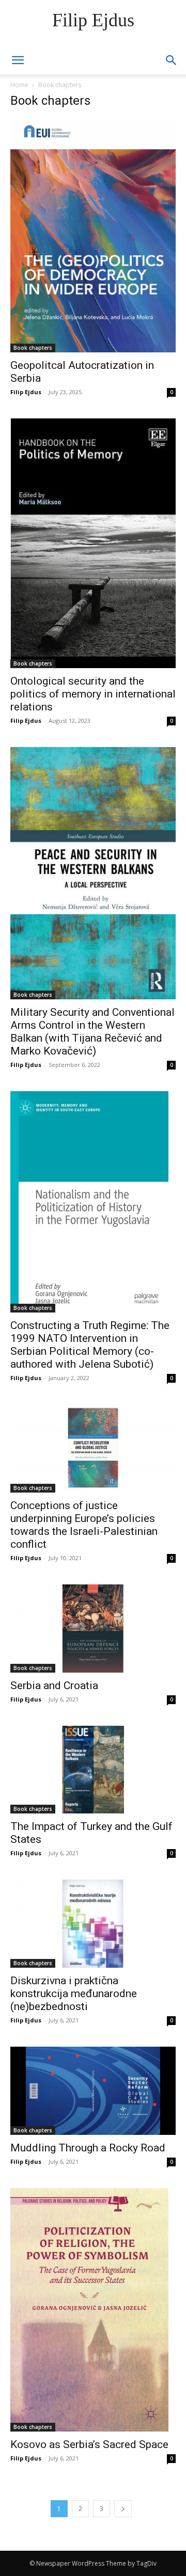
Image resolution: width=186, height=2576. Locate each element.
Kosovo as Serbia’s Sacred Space (89, 2444)
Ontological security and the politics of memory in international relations (93, 694)
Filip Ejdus (26, 392)
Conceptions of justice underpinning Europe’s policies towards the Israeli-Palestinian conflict (84, 1525)
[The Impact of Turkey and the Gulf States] (93, 1770)
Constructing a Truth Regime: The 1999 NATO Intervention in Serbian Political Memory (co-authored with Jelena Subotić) (90, 1345)
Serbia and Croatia (54, 1686)
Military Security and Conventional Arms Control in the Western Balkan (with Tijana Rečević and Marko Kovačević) (92, 1032)
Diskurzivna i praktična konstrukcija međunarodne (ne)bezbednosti (74, 1994)
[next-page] (123, 2509)
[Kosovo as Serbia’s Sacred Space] (93, 2310)
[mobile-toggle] (18, 60)
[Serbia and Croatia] (93, 1629)
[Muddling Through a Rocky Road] (93, 2091)
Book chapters (33, 348)
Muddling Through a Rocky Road (88, 2148)
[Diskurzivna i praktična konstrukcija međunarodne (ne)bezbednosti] (93, 1924)
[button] (172, 60)
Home (19, 85)
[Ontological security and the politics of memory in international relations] (93, 543)
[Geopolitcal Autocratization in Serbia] (93, 236)
